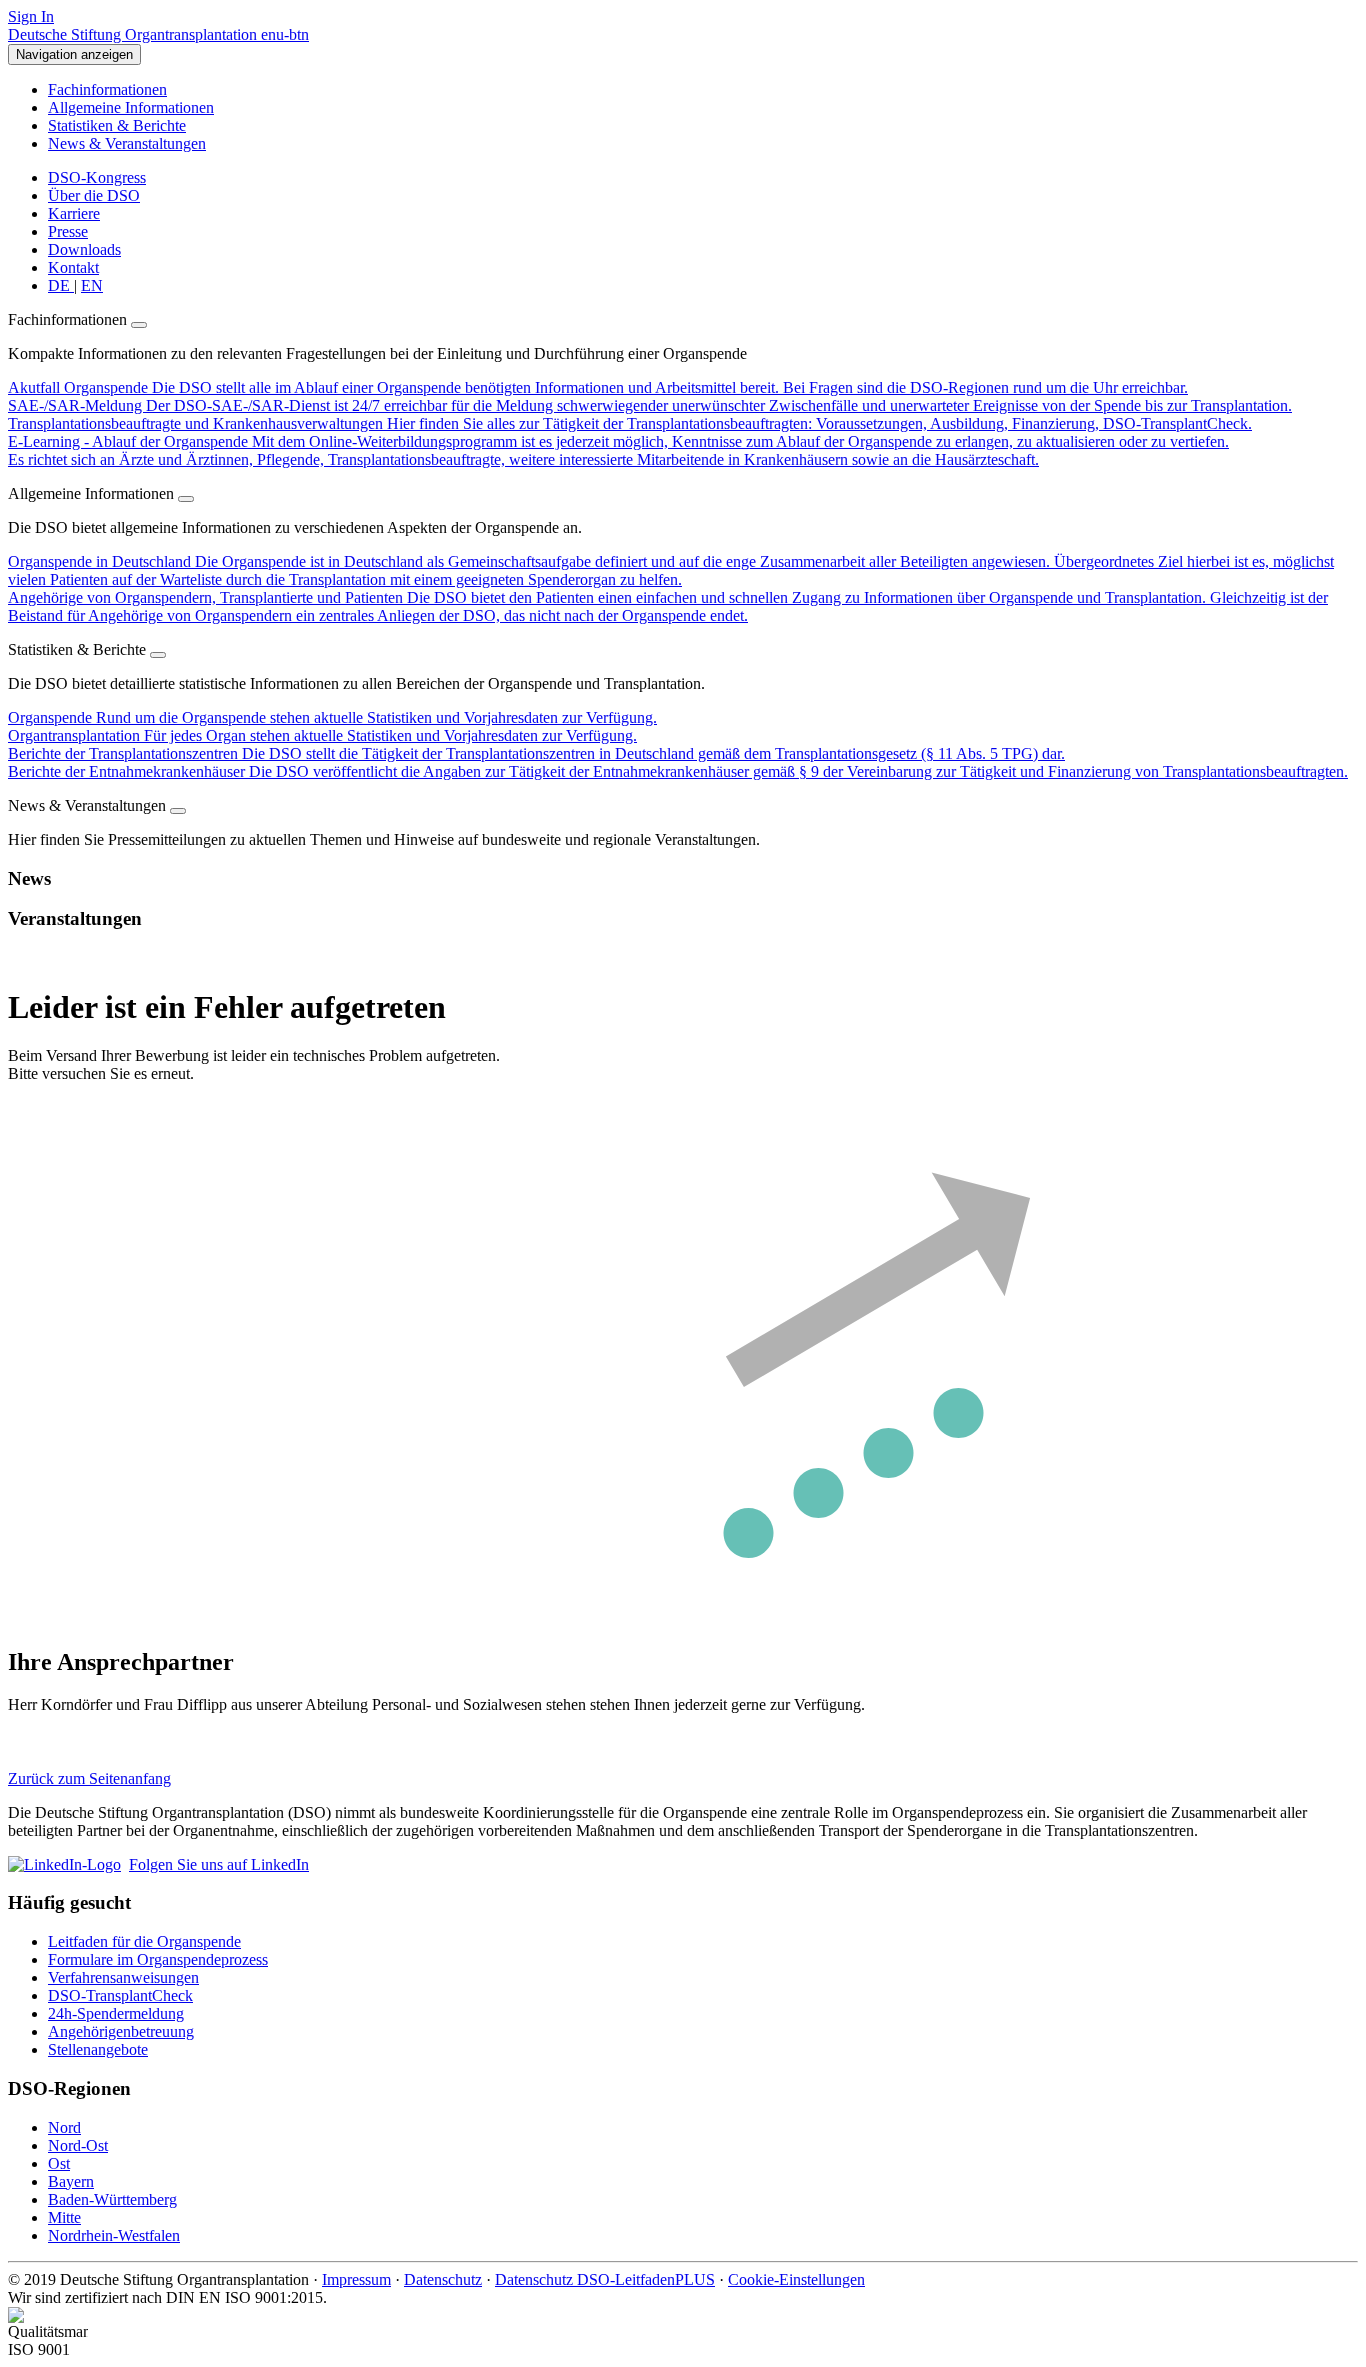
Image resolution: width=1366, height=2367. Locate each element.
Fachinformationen (107, 89)
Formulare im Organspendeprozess (158, 1959)
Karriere (74, 213)
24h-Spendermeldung (116, 2013)
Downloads (84, 249)
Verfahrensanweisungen (123, 1977)
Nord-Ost (78, 2145)
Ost (59, 2163)
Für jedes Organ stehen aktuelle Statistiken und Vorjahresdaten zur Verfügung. (322, 735)
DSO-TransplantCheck (120, 1995)
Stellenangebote (98, 2049)
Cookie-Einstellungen (796, 2279)
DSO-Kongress (97, 177)
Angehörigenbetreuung (121, 2031)
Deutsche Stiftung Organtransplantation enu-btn (158, 34)
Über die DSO (94, 195)
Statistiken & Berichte (117, 125)
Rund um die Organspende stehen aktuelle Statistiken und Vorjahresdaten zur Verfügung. (332, 717)
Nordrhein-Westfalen (114, 2235)
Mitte (64, 2217)
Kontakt (73, 267)
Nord (64, 2127)
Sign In (31, 16)
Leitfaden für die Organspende (144, 1941)
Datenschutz (443, 2279)
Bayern (71, 2181)
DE (61, 285)
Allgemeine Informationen (131, 107)
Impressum (356, 2279)
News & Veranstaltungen (127, 143)
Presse (68, 231)
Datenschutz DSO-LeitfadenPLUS (605, 2279)
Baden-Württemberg (112, 2199)
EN (92, 285)
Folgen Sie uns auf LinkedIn (219, 1864)
